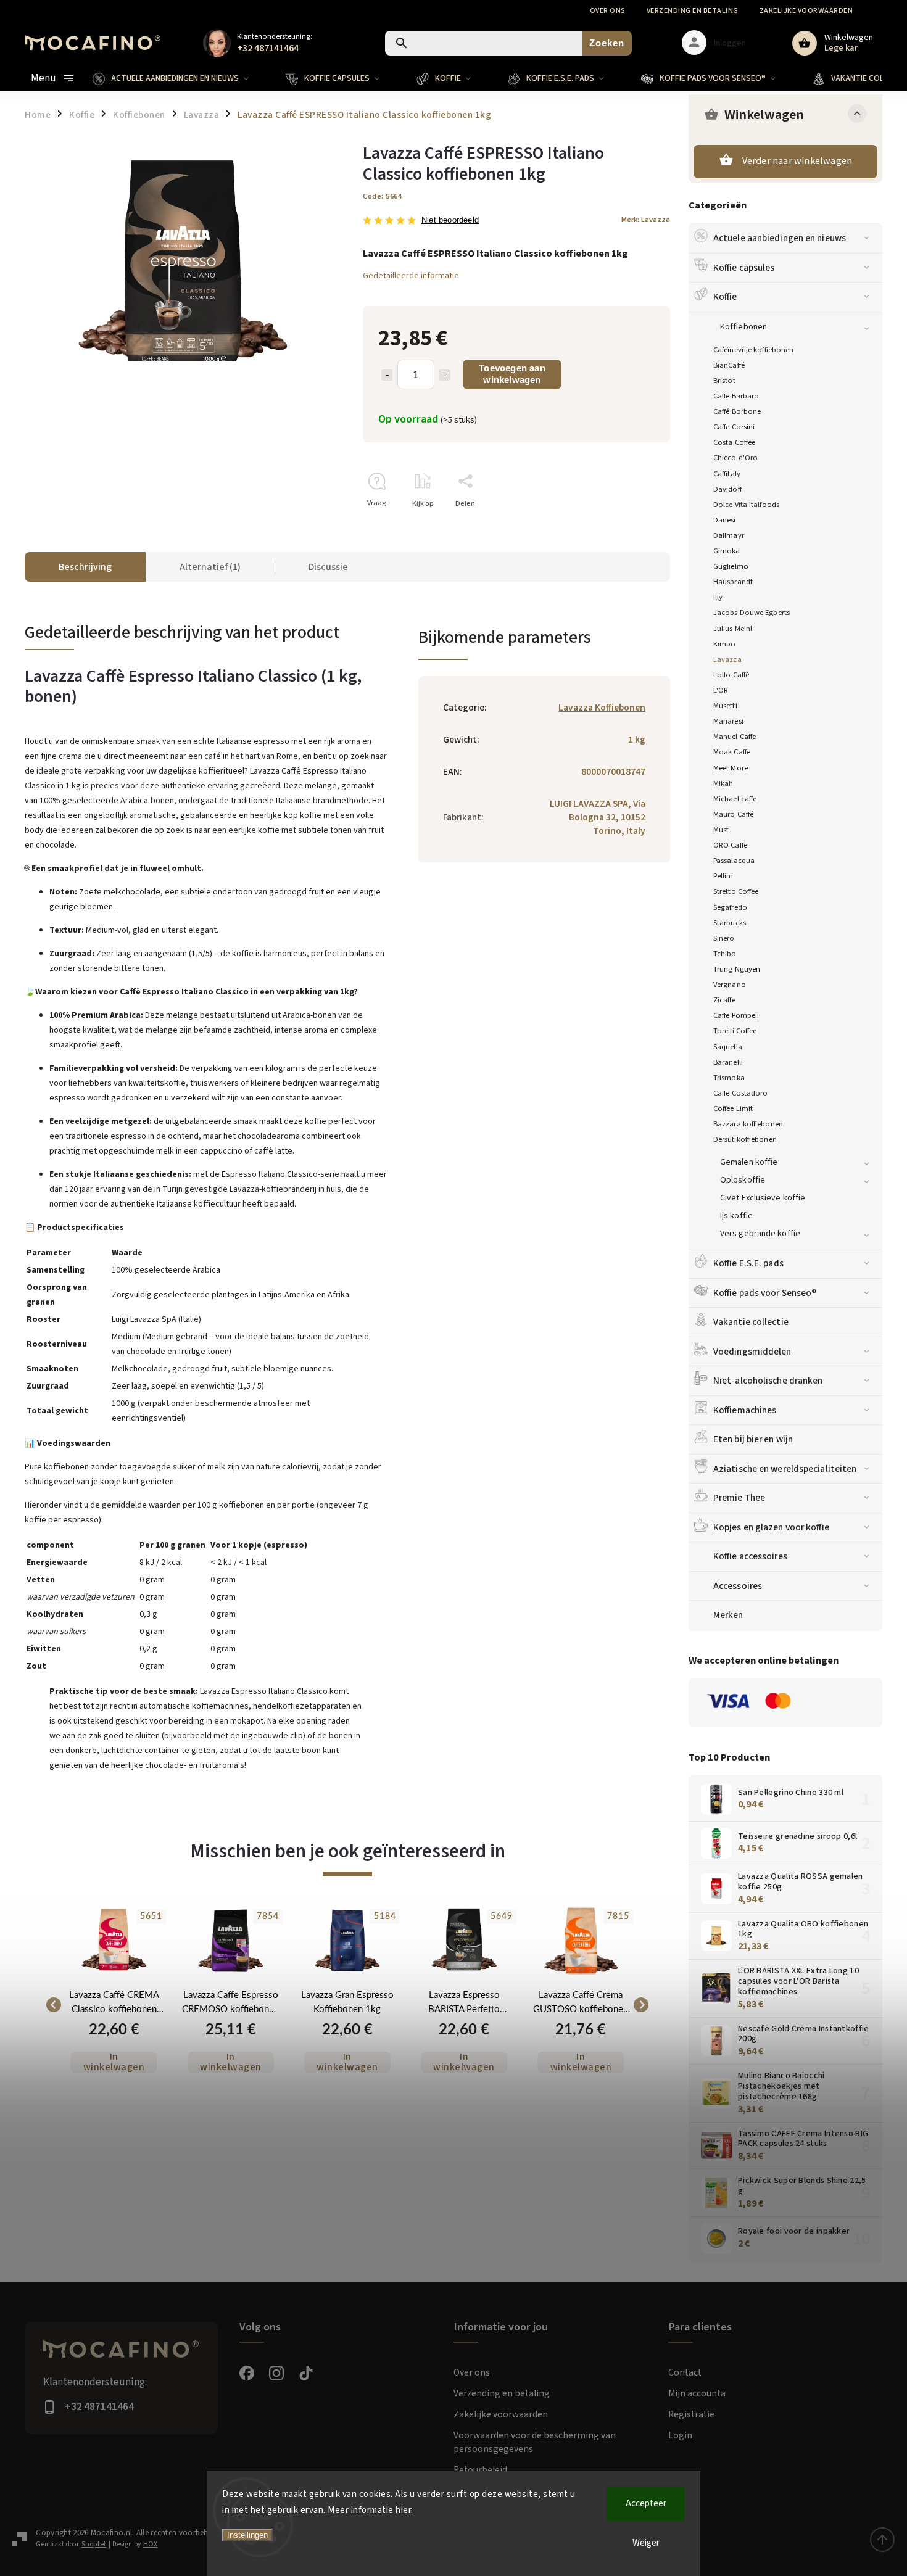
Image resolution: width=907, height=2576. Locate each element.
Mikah (723, 783)
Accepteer (646, 2504)
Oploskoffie (743, 1180)
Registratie (691, 2414)
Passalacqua (734, 861)
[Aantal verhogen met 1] (445, 375)
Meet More (731, 768)
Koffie (725, 297)
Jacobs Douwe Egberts (752, 613)
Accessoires (738, 1586)
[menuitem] (180, 78)
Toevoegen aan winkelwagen (512, 374)
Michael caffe (735, 799)
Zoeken (607, 43)
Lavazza (727, 659)
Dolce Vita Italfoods (746, 505)
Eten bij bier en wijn (753, 1439)
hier (403, 2510)
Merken (728, 1615)
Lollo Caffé (731, 675)
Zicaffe (724, 1000)
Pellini (723, 876)
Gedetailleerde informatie (411, 276)
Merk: (646, 220)
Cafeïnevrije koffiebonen (753, 350)
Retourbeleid (480, 2470)
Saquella (728, 1047)
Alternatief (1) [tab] (210, 567)
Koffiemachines (745, 1410)
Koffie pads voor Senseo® (765, 1293)
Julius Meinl (733, 629)
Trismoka (729, 1078)
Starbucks (730, 923)
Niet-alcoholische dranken (768, 1381)
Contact (685, 2372)
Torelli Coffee (735, 1031)
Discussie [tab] (328, 567)
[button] (114, 2048)
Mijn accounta (697, 2393)
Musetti (725, 706)
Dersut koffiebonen (745, 1139)
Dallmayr (729, 535)
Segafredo (730, 907)
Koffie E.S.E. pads (748, 1263)
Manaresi (728, 721)
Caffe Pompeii (736, 1015)
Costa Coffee (734, 442)
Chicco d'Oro (735, 458)
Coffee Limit (733, 1108)
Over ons (608, 11)
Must (721, 830)
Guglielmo (731, 566)
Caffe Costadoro (741, 1093)
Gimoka (727, 551)
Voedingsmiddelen (752, 1352)
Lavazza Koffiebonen (602, 708)
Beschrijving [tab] (85, 567)
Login (680, 2435)
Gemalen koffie (749, 1162)
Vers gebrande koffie (760, 1234)
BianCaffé (729, 365)
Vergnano (730, 985)
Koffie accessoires (750, 1556)
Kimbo (725, 644)
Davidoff (727, 489)
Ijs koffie (736, 1216)
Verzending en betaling (693, 11)
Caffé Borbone (737, 411)
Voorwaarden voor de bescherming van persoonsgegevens (535, 2442)
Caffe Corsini (734, 427)
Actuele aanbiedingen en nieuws (780, 238)
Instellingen (247, 2535)
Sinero (724, 938)
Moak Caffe (732, 752)
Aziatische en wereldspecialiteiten (785, 1469)
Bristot (724, 381)
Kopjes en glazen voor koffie (771, 1527)
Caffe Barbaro (736, 396)
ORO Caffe (730, 845)
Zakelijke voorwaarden (806, 11)
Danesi (725, 520)
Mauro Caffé (733, 814)
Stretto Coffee (736, 891)
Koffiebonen (743, 327)
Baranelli (728, 1062)
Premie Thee (739, 1498)
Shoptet (94, 2544)
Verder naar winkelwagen (797, 161)
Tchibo (725, 954)
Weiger (646, 2543)
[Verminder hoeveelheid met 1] (387, 375)
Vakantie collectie (751, 1322)
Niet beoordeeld (450, 221)
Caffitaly (727, 474)
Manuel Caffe (735, 737)
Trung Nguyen (737, 969)
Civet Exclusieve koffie (763, 1198)
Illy (718, 597)
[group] (114, 2005)
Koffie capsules (744, 268)
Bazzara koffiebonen (748, 1124)
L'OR (721, 690)
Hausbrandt (733, 582)
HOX (150, 2544)
